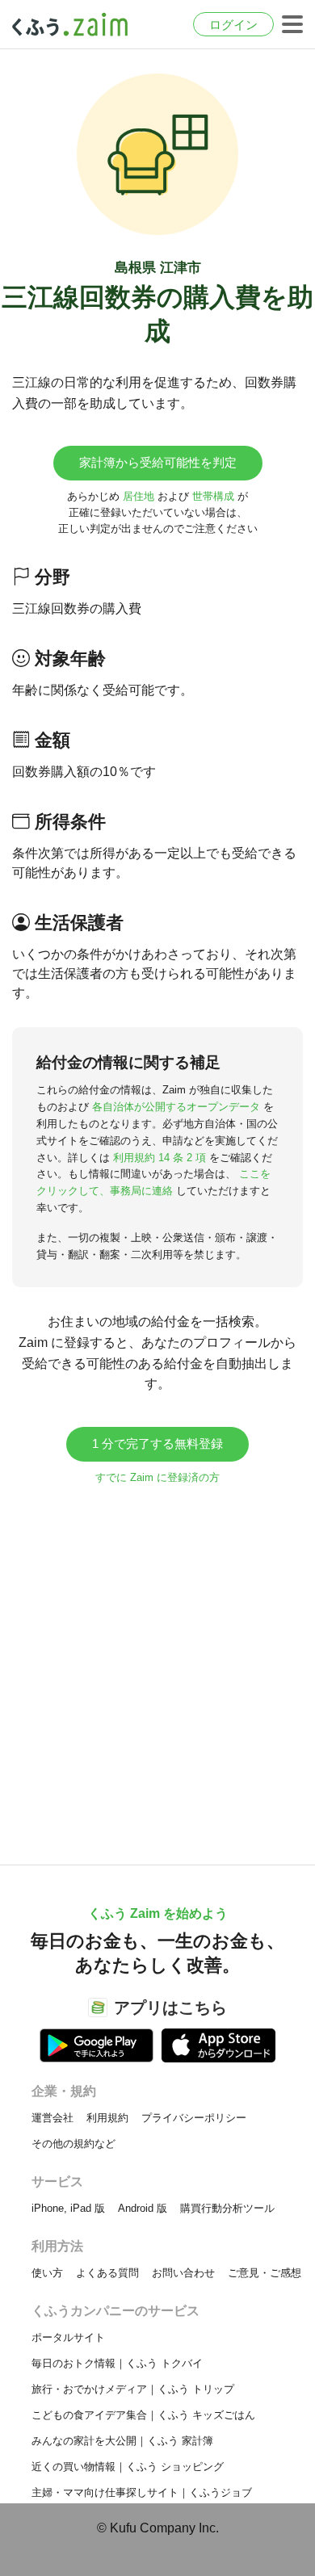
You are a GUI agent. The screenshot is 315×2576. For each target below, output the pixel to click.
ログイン (233, 25)
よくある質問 (107, 2273)
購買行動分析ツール (227, 2208)
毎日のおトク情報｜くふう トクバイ (117, 2363)
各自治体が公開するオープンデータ (176, 1107)
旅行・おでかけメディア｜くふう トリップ (133, 2389)
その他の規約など (73, 2144)
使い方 (47, 2273)
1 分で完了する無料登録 (157, 1443)
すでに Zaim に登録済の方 (157, 1477)
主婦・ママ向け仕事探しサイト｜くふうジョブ (142, 2492)
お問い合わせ (183, 2273)
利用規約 (107, 2118)
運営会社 (52, 2118)
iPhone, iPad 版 (68, 2208)
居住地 (139, 496)
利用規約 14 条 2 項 (160, 1158)
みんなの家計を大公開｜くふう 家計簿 (122, 2441)
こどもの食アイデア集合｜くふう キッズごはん (143, 2415)
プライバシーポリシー (194, 2118)
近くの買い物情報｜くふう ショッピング (128, 2467)
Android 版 (143, 2208)
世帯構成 (213, 496)
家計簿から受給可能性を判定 (158, 462)
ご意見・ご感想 (265, 2273)
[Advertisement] (157, 1667)
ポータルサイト (68, 2337)
